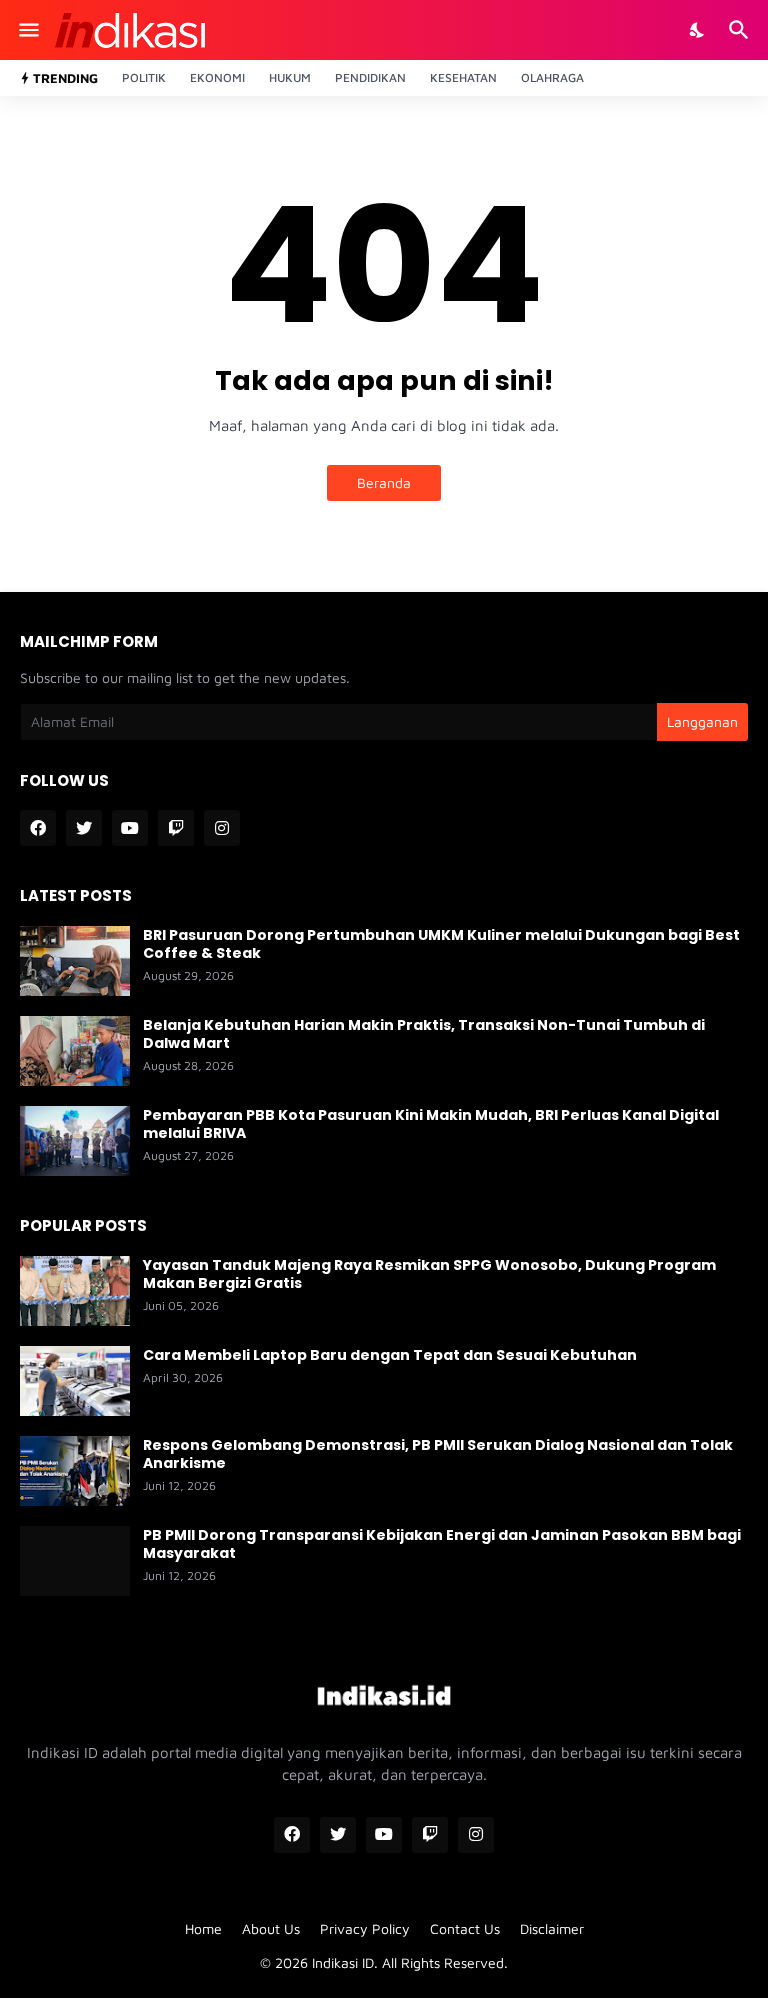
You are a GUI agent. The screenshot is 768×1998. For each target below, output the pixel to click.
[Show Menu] (27, 30)
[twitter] (84, 828)
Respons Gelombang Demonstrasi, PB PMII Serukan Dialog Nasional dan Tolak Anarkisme (438, 1454)
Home (203, 1928)
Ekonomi (217, 77)
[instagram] (222, 828)
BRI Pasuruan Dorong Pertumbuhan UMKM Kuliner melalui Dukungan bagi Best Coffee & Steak (441, 944)
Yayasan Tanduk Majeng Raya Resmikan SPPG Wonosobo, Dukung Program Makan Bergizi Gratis (429, 1274)
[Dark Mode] (698, 30)
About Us (271, 1928)
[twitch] (176, 828)
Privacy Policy (365, 1928)
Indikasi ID (343, 1962)
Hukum (290, 77)
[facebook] (38, 828)
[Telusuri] (741, 30)
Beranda (384, 482)
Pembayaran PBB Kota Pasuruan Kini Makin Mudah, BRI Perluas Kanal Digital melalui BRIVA (431, 1124)
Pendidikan (370, 77)
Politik (144, 77)
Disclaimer (552, 1928)
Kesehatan (463, 77)
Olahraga (552, 77)
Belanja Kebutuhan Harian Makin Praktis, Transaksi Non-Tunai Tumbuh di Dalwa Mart (424, 1034)
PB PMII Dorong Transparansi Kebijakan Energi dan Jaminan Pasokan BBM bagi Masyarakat (442, 1544)
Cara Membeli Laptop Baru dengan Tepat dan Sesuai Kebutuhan (390, 1355)
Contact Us (465, 1928)
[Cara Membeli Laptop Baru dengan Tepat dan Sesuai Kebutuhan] (75, 1381)
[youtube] (130, 828)
